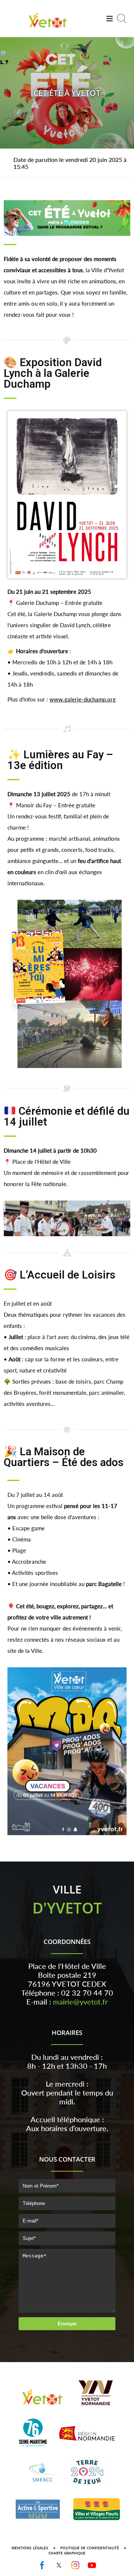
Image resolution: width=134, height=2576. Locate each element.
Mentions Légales (30, 2548)
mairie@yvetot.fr (80, 2002)
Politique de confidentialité (90, 2548)
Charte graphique (67, 2553)
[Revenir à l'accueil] (48, 29)
